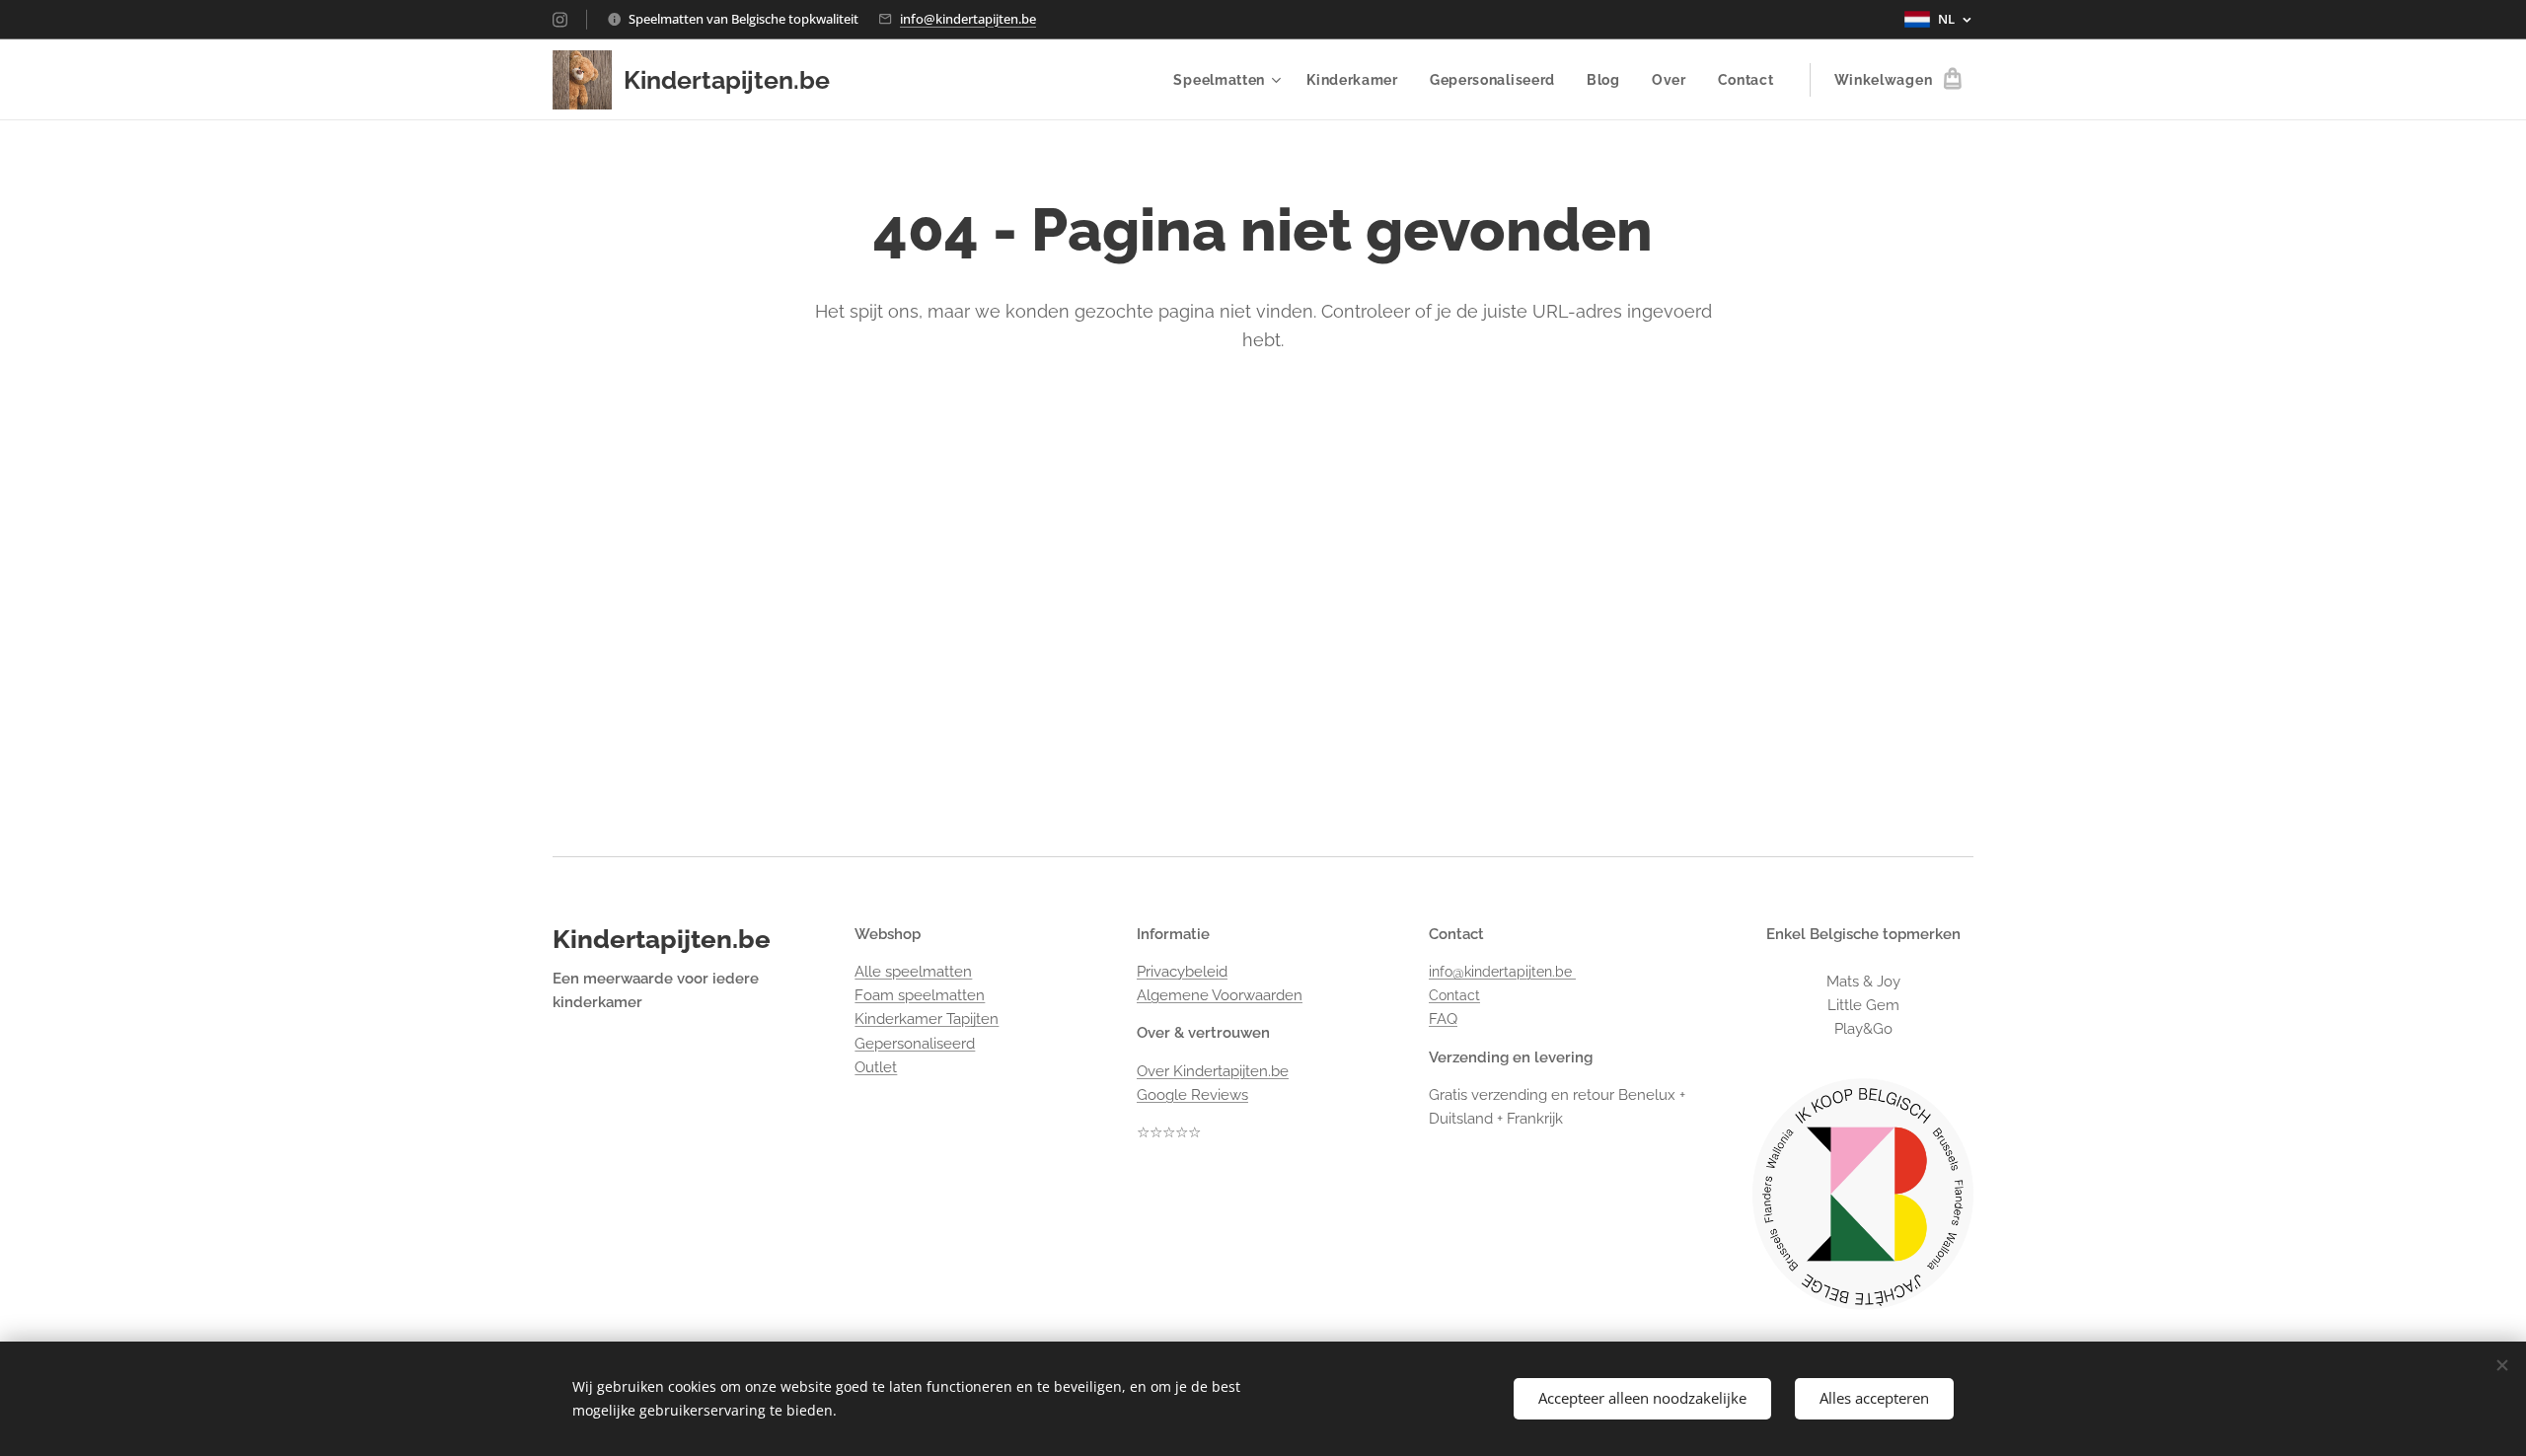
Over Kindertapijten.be (1213, 1071)
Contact (1454, 995)
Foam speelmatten (920, 995)
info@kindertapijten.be (968, 19)
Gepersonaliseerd (915, 1044)
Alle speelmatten (913, 972)
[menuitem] (1229, 80)
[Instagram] (560, 20)
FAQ (1443, 1019)
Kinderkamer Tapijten (927, 1019)
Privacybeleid (1182, 972)
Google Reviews (1192, 1095)
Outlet (876, 1067)
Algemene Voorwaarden (1220, 995)
